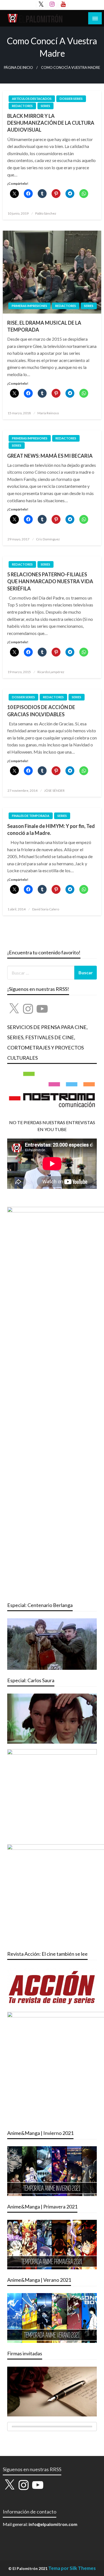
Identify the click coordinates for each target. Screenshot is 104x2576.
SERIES (45, 106)
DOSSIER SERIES (71, 99)
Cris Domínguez (48, 539)
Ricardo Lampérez (51, 672)
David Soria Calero (46, 909)
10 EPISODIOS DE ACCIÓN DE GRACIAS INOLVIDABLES (41, 711)
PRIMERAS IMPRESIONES (29, 306)
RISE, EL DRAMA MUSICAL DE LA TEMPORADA (44, 326)
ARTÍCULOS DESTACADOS (32, 99)
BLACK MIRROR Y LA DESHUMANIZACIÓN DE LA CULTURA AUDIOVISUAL (51, 123)
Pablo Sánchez (46, 213)
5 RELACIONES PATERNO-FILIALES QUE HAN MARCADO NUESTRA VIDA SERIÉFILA (50, 581)
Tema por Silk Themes (72, 2568)
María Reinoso (48, 413)
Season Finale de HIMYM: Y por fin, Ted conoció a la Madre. (51, 829)
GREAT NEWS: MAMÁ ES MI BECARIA (50, 456)
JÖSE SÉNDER (54, 790)
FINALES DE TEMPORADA (31, 816)
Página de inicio (18, 68)
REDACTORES (22, 106)
